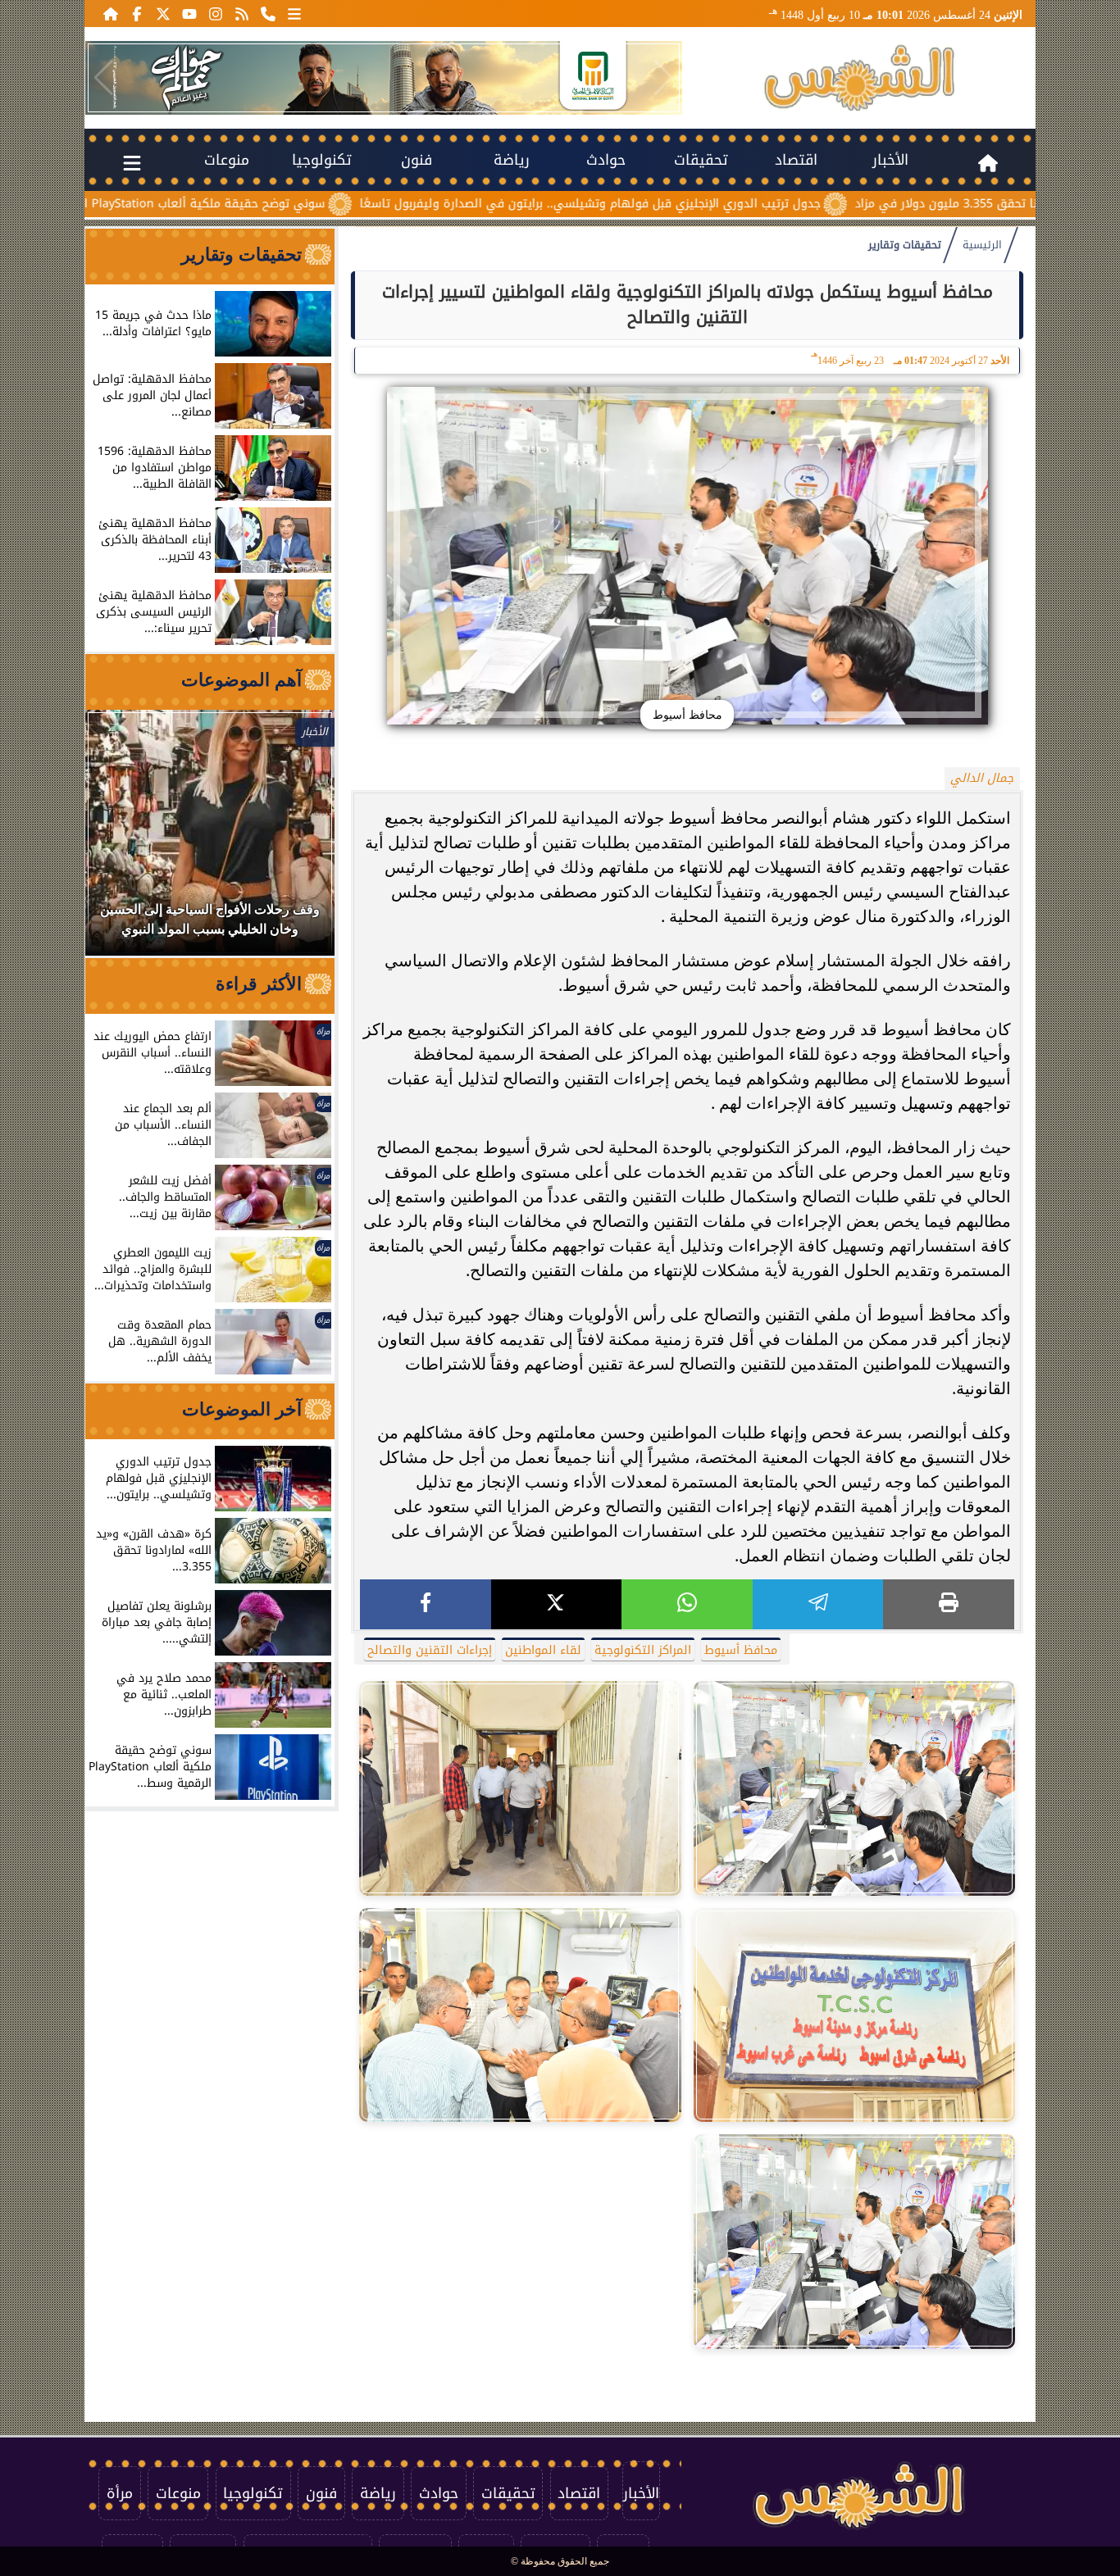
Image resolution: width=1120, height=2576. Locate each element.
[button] (104, 78)
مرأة (120, 2493)
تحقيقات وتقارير (905, 245)
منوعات (227, 160)
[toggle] (132, 160)
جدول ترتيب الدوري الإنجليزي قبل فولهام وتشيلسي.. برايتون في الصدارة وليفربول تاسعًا (703, 204)
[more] (294, 13)
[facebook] (426, 1604)
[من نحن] (268, 13)
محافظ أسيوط (741, 1650)
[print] (949, 1604)
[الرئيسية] (111, 13)
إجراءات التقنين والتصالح (430, 1650)
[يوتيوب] (189, 13)
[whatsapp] (687, 1604)
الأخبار (890, 160)
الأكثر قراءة (259, 984)
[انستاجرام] (216, 13)
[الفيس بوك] (137, 13)
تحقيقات (701, 160)
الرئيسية (982, 245)
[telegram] (818, 1604)
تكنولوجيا (322, 160)
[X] (557, 1604)
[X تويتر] (163, 13)
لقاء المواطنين (543, 1650)
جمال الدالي (982, 778)
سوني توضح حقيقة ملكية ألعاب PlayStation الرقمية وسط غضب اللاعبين (248, 204)
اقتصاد (796, 160)
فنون (417, 160)
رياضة (512, 160)
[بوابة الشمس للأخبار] (859, 78)
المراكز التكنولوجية (643, 1650)
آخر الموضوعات (242, 1409)
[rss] (242, 13)
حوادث (606, 160)
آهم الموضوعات (241, 680)
